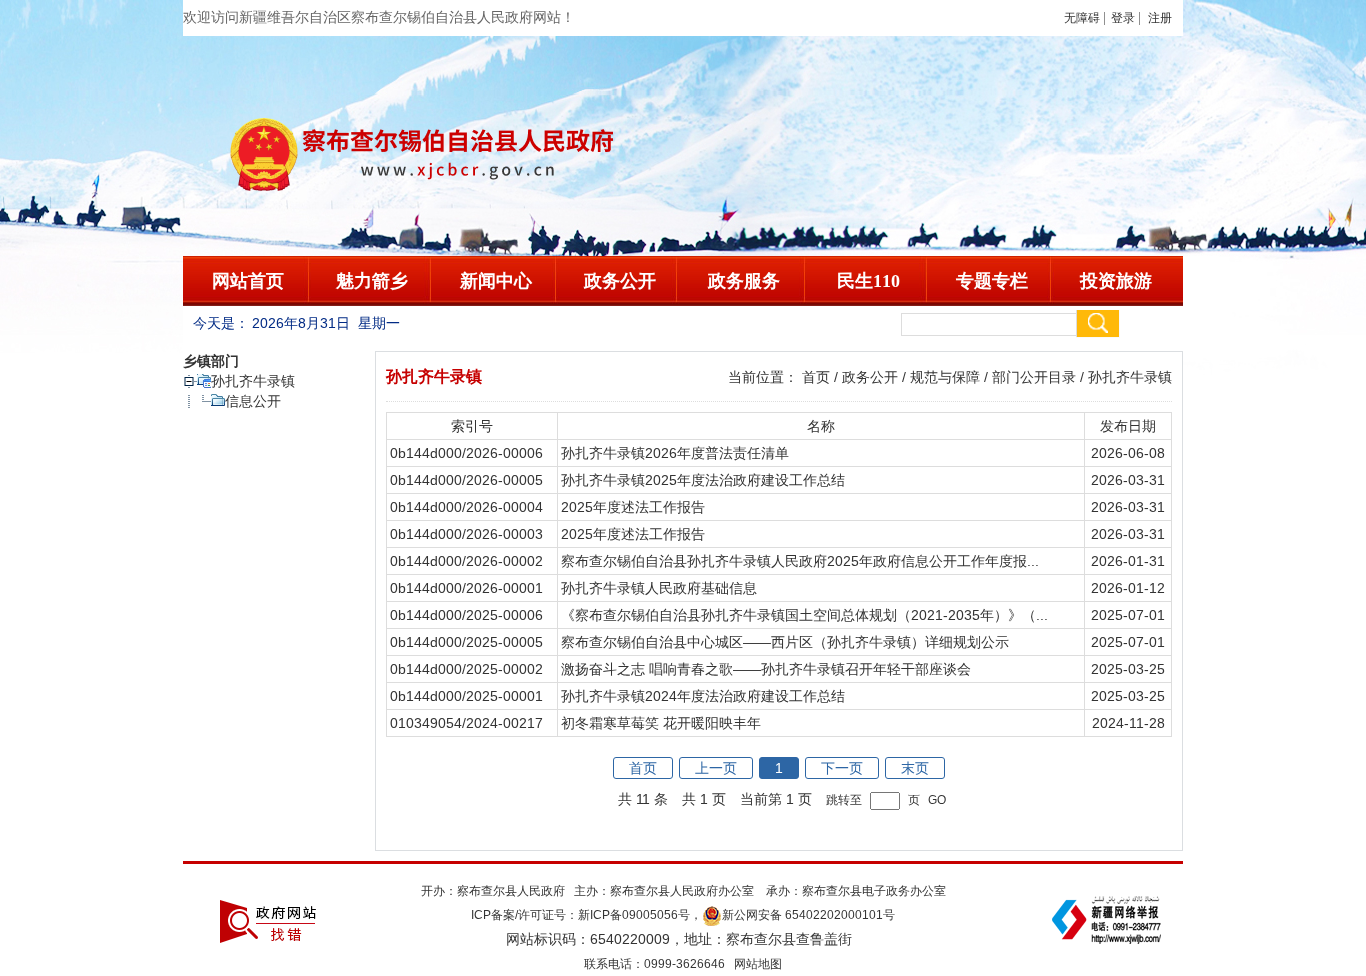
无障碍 (1082, 18)
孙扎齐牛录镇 (253, 381)
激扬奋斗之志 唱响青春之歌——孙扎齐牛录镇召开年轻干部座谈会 (766, 669)
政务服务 (744, 281)
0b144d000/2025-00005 (466, 642)
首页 (816, 377)
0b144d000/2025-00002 (466, 669)
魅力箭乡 (372, 281)
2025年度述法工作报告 (633, 507)
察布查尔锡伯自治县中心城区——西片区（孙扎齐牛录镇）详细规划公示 (785, 642)
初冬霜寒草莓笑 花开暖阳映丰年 (661, 723)
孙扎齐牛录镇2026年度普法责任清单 (675, 453)
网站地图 (758, 964)
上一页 (716, 768)
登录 (1123, 18)
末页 (915, 768)
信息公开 (253, 401)
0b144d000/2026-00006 (466, 453)
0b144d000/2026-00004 (466, 507)
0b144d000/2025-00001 (466, 696)
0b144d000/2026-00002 (466, 561)
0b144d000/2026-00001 (466, 588)
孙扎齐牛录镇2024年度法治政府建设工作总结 (703, 696)
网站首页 (248, 281)
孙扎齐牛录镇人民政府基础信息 (659, 588)
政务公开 (620, 281)
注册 (1163, 18)
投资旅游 (1116, 281)
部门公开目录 (1034, 377)
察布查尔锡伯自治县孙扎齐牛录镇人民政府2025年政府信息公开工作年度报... (800, 561)
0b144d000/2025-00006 (466, 615)
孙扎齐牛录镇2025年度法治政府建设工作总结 (703, 480)
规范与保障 (945, 377)
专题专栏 (992, 281)
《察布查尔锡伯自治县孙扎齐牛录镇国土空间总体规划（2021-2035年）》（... (804, 615)
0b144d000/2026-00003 (466, 534)
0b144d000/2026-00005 (466, 480)
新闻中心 (496, 281)
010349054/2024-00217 (466, 723)
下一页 (842, 768)
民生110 (868, 281)
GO (937, 799)
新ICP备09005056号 (634, 915)
